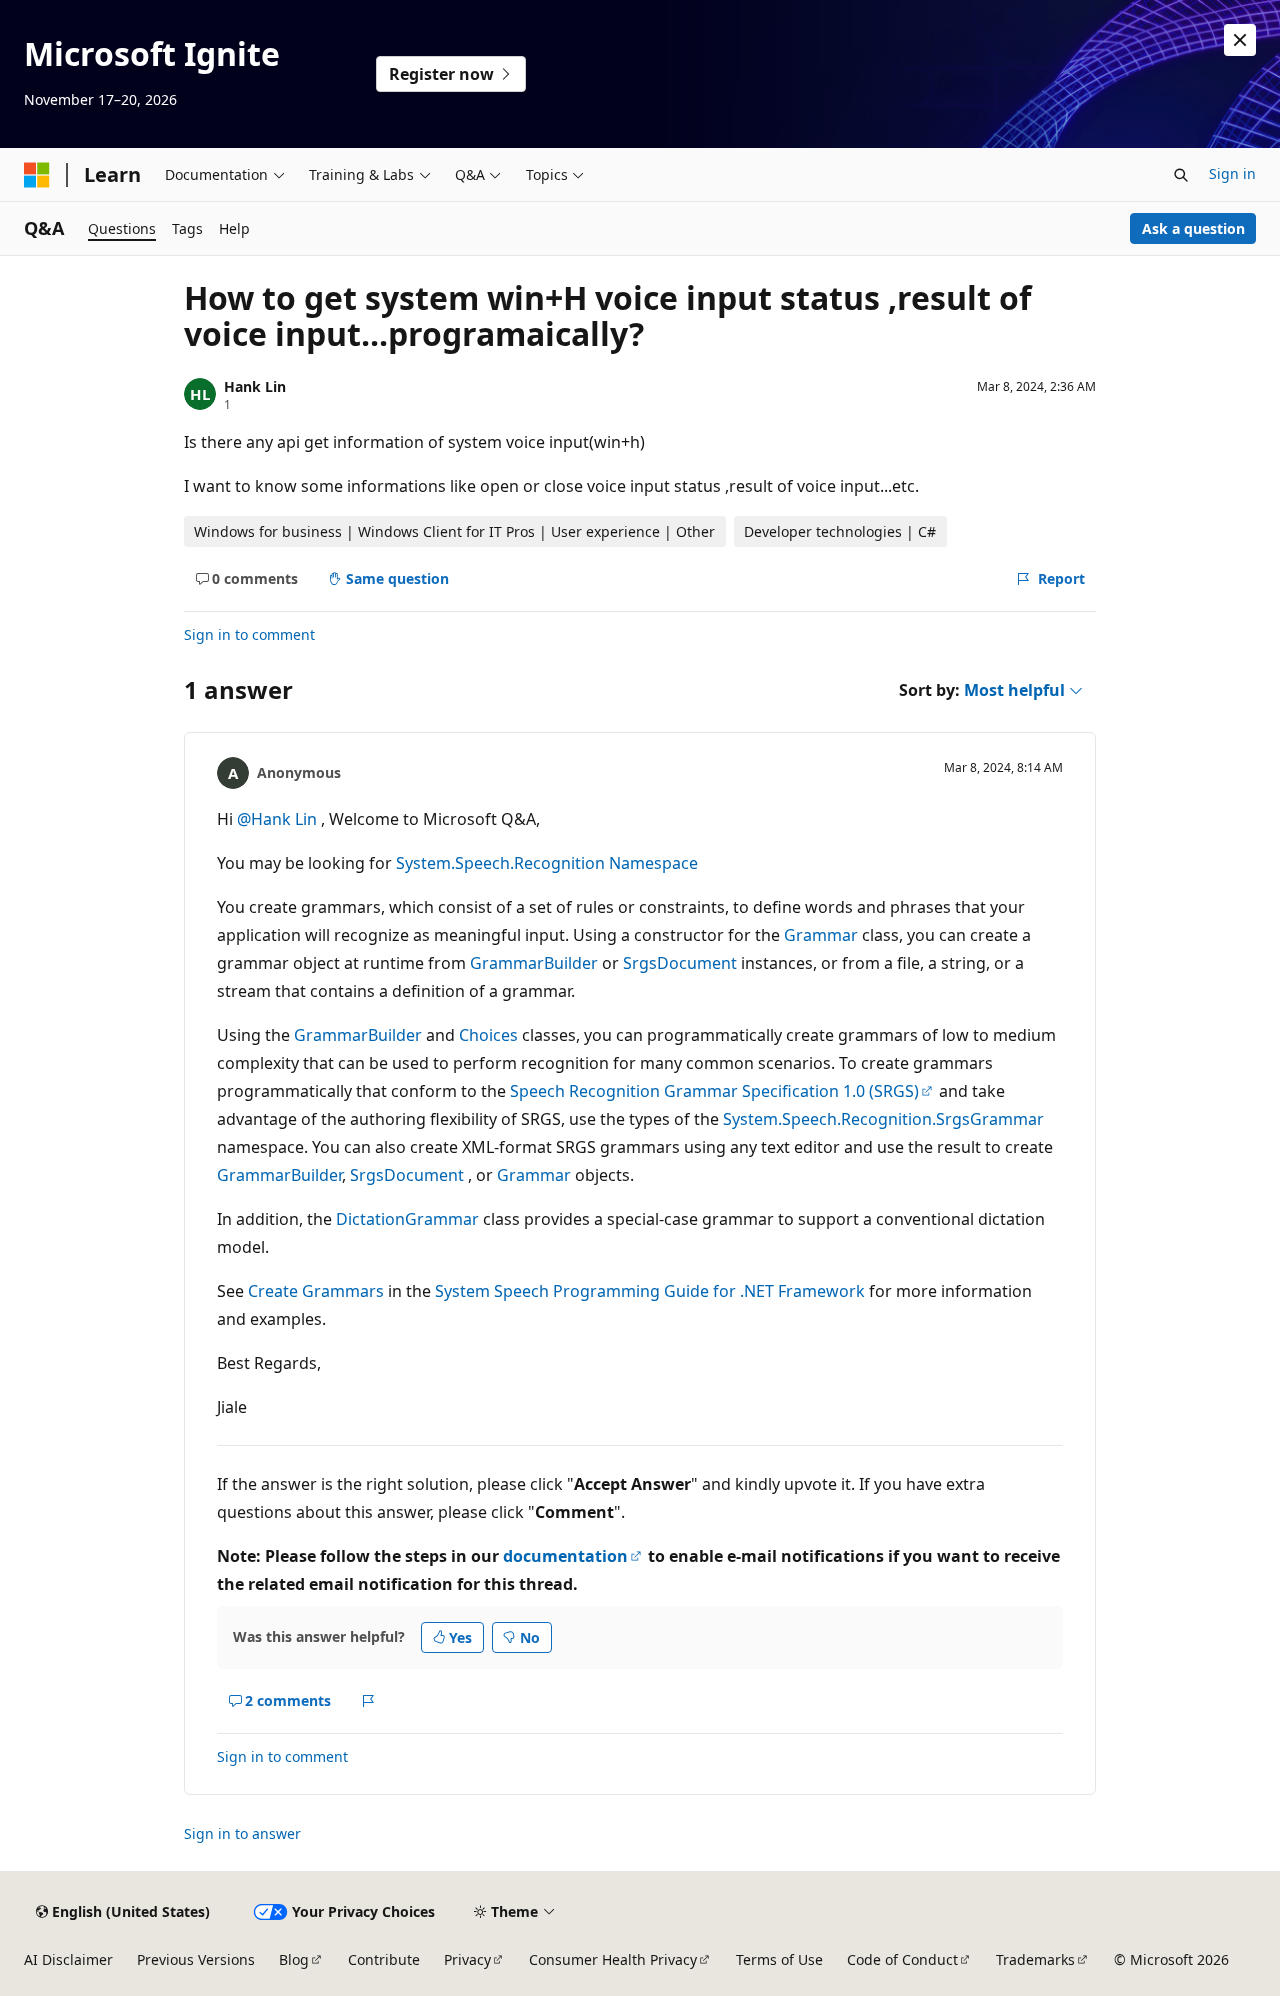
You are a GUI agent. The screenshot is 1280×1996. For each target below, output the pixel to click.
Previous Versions (196, 1959)
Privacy (467, 1959)
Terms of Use (779, 1959)
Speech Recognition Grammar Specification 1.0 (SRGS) (714, 1091)
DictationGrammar (407, 1219)
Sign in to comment (249, 634)
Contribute (384, 1959)
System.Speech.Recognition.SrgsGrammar (883, 1119)
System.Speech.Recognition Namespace (547, 863)
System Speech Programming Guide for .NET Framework (650, 1291)
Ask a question (1193, 228)
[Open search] (1181, 175)
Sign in (1232, 173)
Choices (488, 1035)
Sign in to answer (242, 1833)
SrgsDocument (680, 963)
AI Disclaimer (68, 1959)
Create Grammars (316, 1291)
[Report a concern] (368, 1701)
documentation (565, 1556)
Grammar (821, 935)
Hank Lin (255, 386)
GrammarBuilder (534, 963)
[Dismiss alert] (1240, 40)
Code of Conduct (902, 1959)
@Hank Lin (279, 819)
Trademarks (1035, 1959)
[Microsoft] (37, 175)
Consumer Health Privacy (613, 1959)
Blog (294, 1959)
